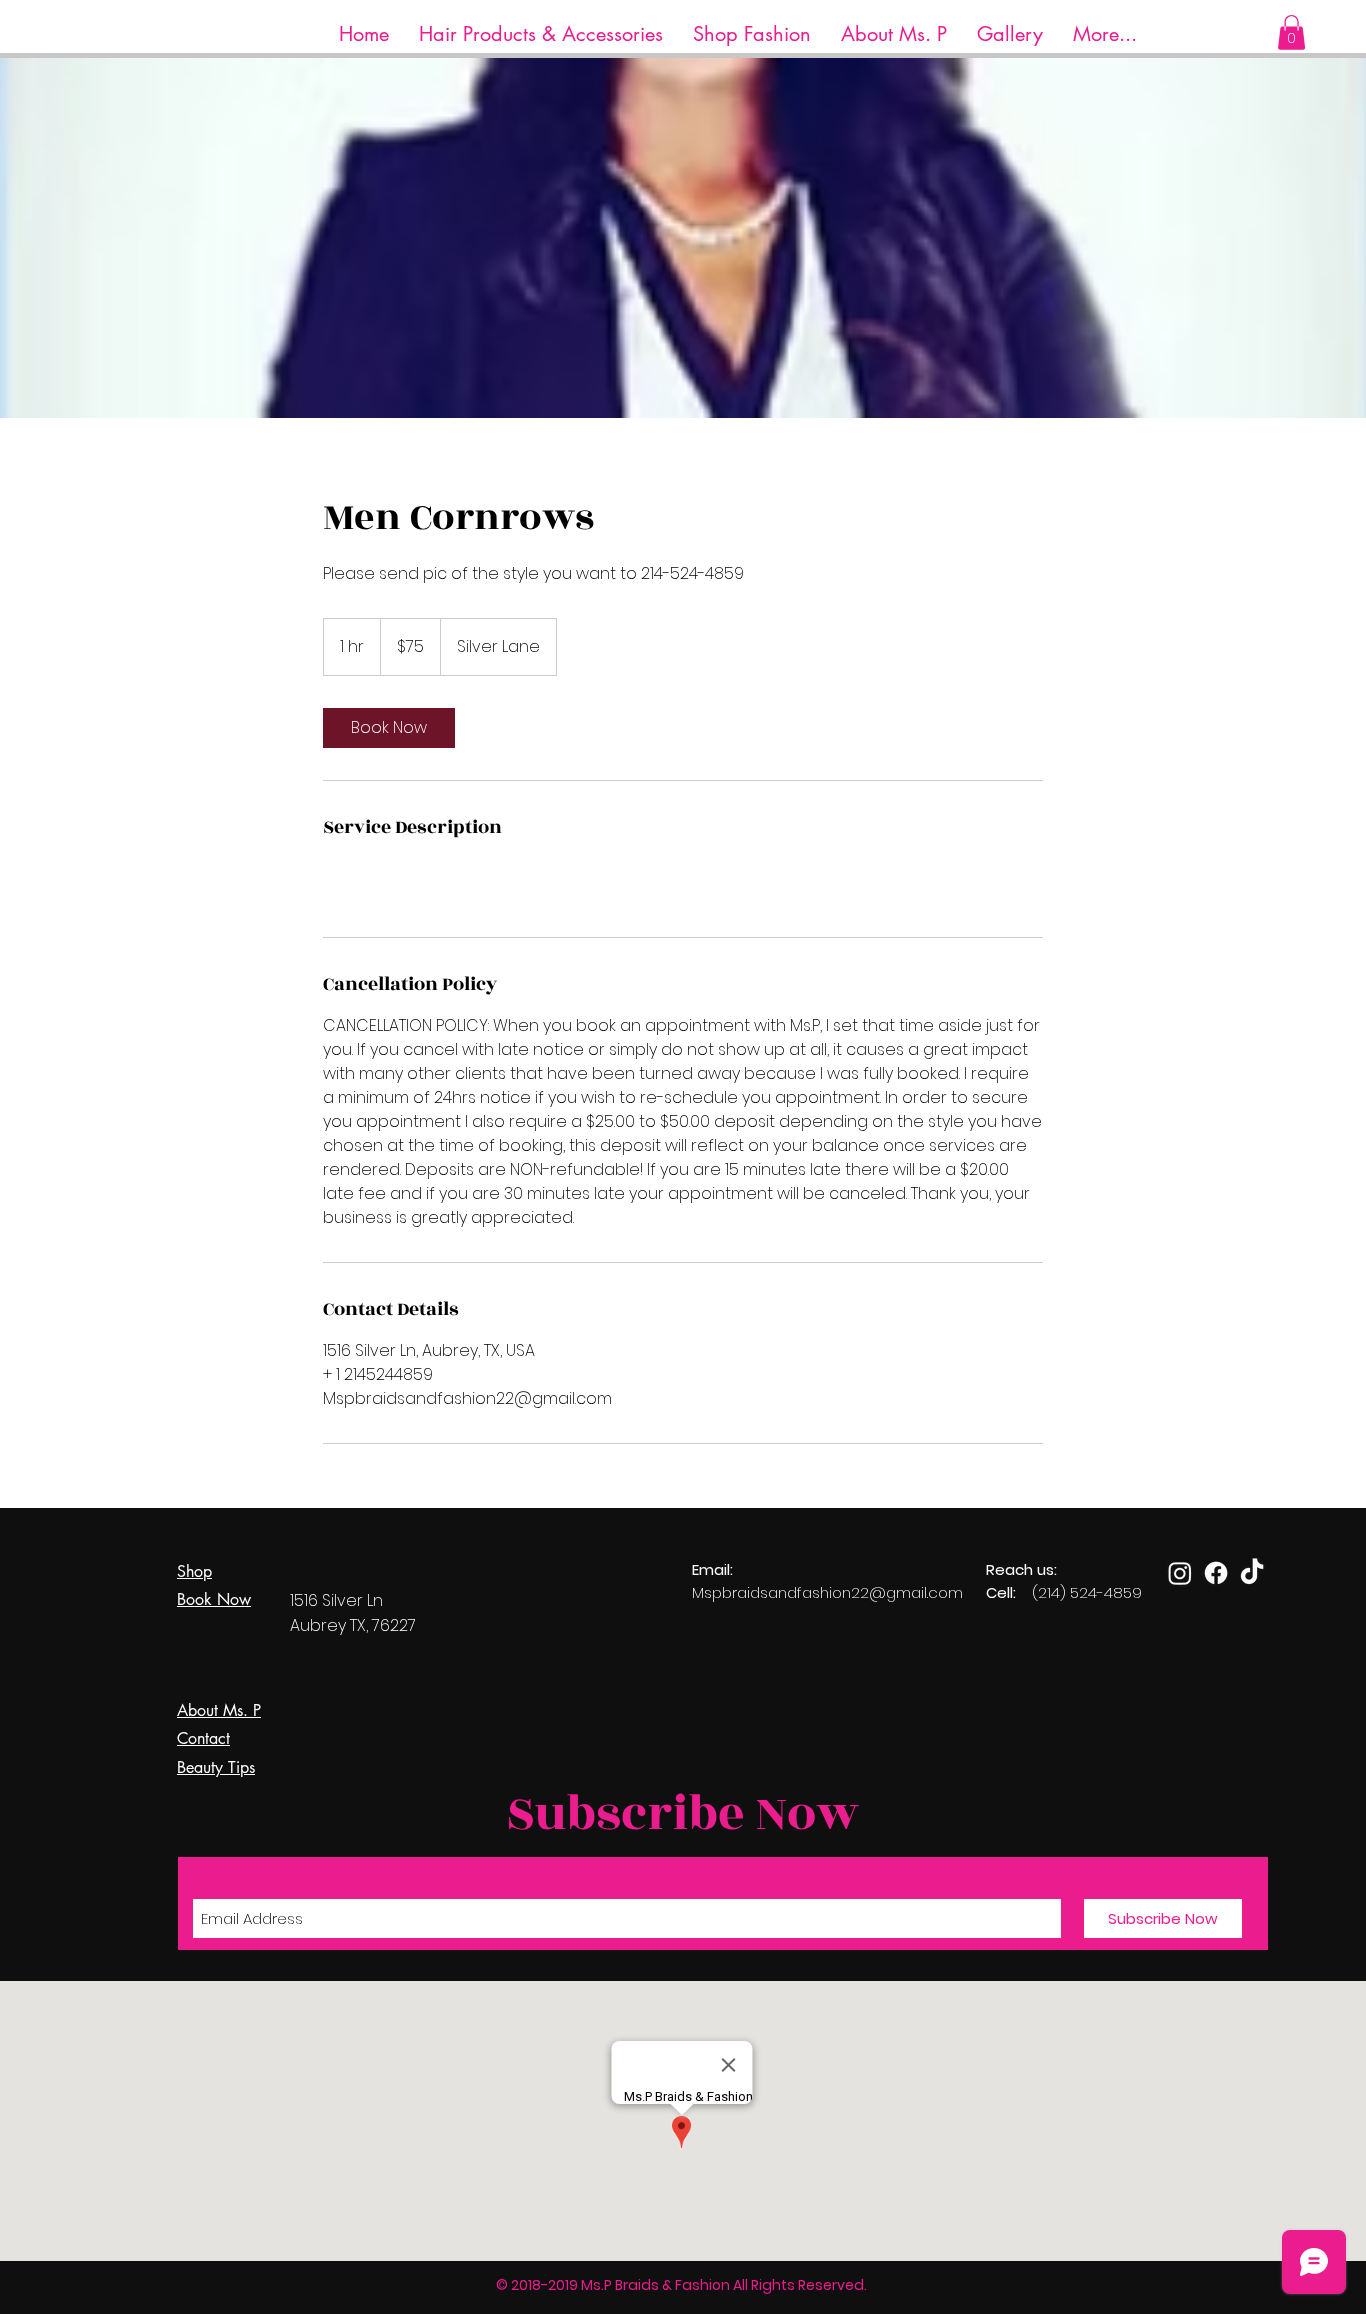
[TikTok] (1252, 1573)
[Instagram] (1180, 1573)
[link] (389, 728)
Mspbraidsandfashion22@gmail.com (827, 1592)
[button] (541, 34)
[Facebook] (1216, 1573)
